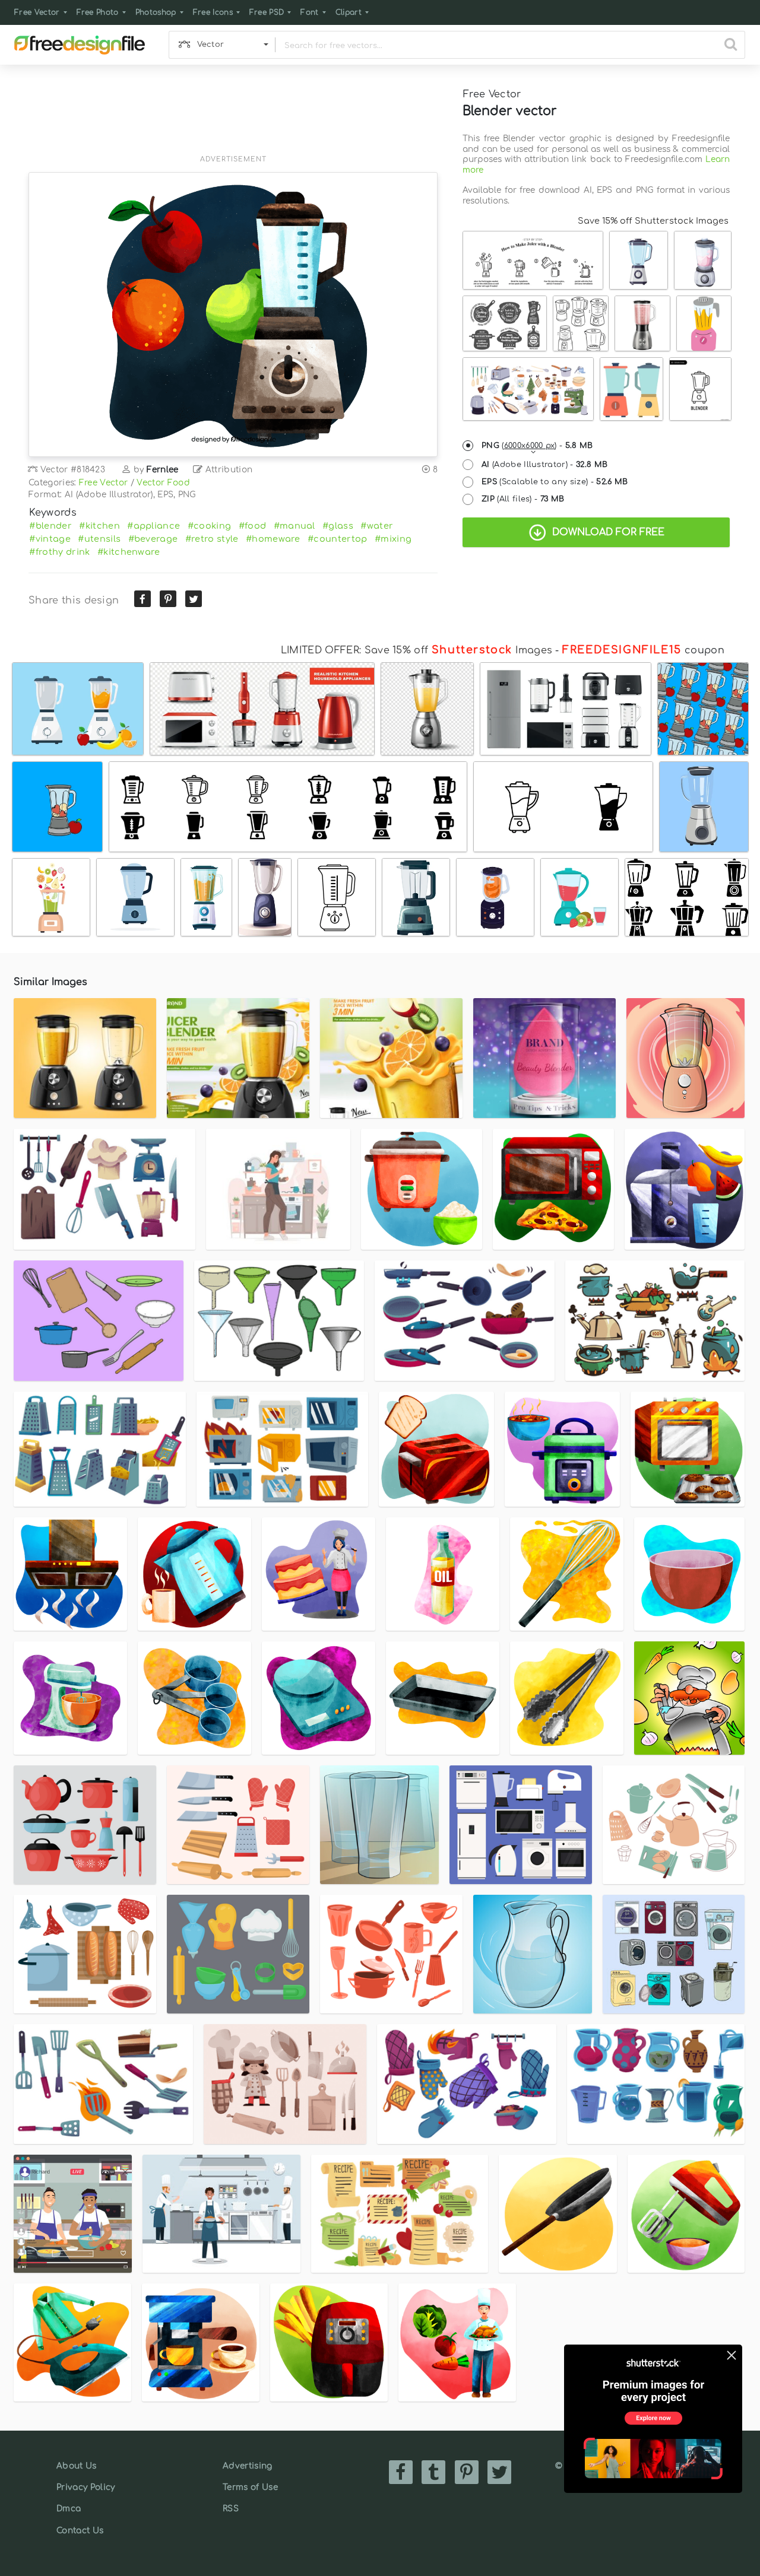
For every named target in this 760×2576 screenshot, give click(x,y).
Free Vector (37, 12)
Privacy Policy (85, 2487)
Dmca (69, 2509)
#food (253, 526)
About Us (77, 2466)
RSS (231, 2509)
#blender (50, 526)
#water (377, 526)
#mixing (393, 539)
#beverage (153, 539)
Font (309, 12)
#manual (294, 526)
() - (537, 446)
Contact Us (80, 2531)
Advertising (248, 2466)
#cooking (210, 526)
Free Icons (213, 12)
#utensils (99, 539)
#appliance (153, 526)
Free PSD (267, 12)
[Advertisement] (233, 117)
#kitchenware (129, 552)
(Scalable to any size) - (555, 482)
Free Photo (98, 12)
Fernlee (163, 470)
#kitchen (99, 526)
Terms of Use (250, 2487)
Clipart (349, 12)
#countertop (338, 539)
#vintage (50, 539)
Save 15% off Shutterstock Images (653, 221)
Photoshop (156, 12)
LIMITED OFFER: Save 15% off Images (417, 650)
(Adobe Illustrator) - (544, 465)
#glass (338, 526)
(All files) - (523, 499)
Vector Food (163, 483)
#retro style (212, 539)
